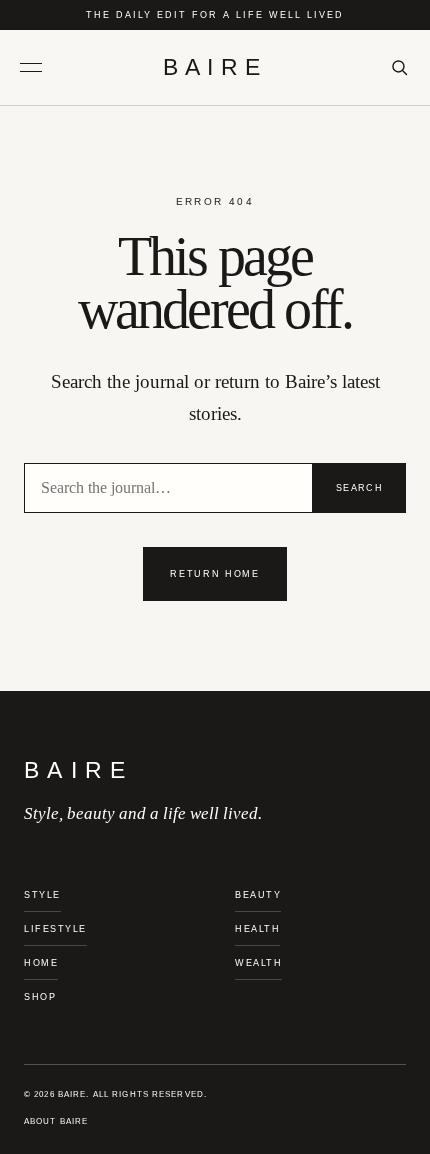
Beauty (258, 895)
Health (257, 929)
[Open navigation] (39, 68)
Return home (215, 574)
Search (359, 488)
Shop (40, 997)
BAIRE (215, 67)
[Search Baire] (399, 68)
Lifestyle (55, 929)
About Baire (56, 1121)
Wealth (258, 963)
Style (42, 895)
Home (41, 963)
